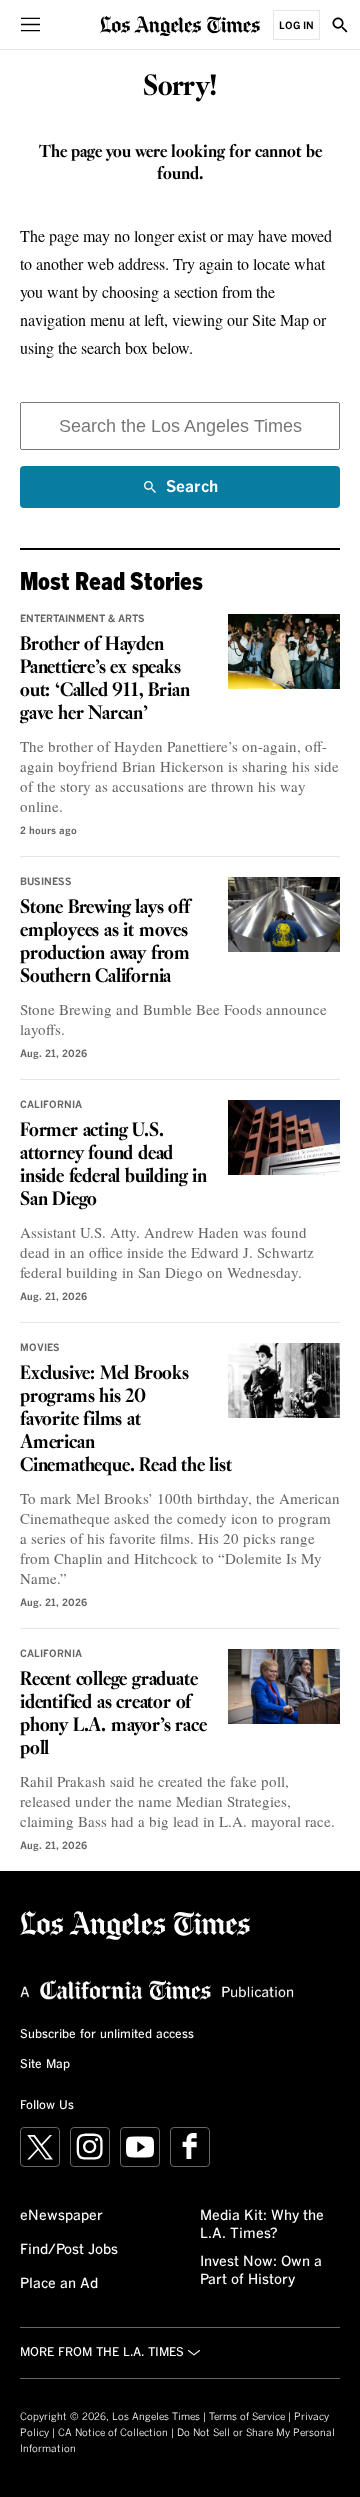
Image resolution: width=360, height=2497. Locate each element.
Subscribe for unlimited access (107, 2035)
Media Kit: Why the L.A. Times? (262, 2225)
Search (192, 493)
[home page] (180, 24)
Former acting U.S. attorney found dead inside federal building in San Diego (113, 1165)
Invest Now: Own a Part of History (261, 2271)
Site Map (45, 2065)
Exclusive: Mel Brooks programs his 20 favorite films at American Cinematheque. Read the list (126, 1420)
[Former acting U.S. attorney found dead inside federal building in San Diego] (284, 1137)
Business (46, 882)
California (51, 1105)
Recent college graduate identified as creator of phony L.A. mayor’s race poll (113, 1714)
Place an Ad (59, 2284)
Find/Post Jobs (69, 2250)
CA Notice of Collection (113, 2433)
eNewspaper (61, 2216)
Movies (40, 1348)
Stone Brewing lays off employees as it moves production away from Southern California (105, 942)
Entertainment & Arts (82, 619)
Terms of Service (247, 2417)
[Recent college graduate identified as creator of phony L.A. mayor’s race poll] (284, 1686)
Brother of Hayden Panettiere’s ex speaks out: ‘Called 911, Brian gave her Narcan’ (104, 679)
